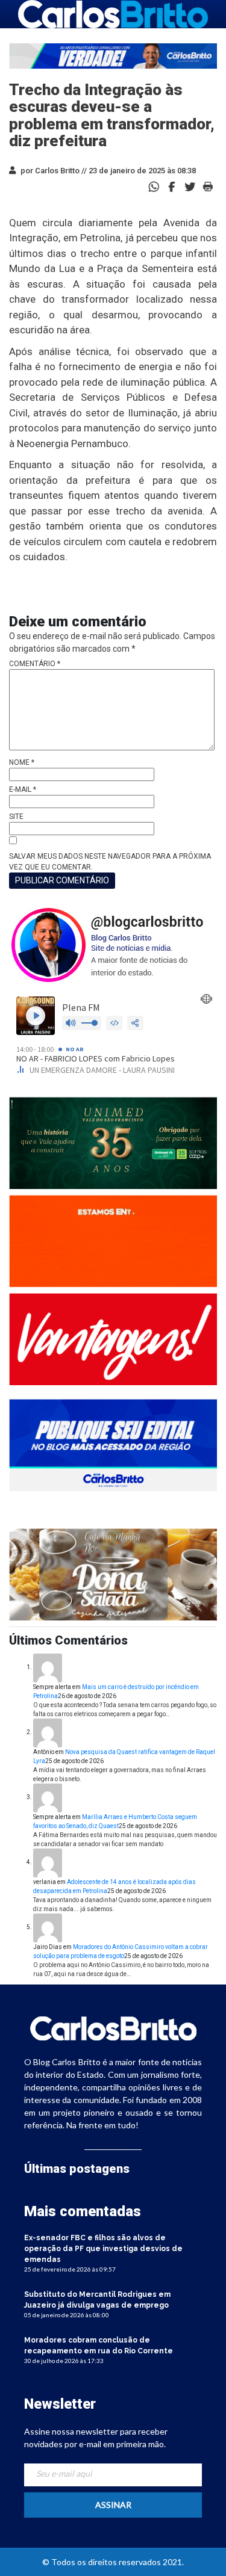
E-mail (23, 789)
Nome (22, 762)
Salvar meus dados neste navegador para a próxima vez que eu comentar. (110, 862)
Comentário (35, 664)
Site (16, 817)
